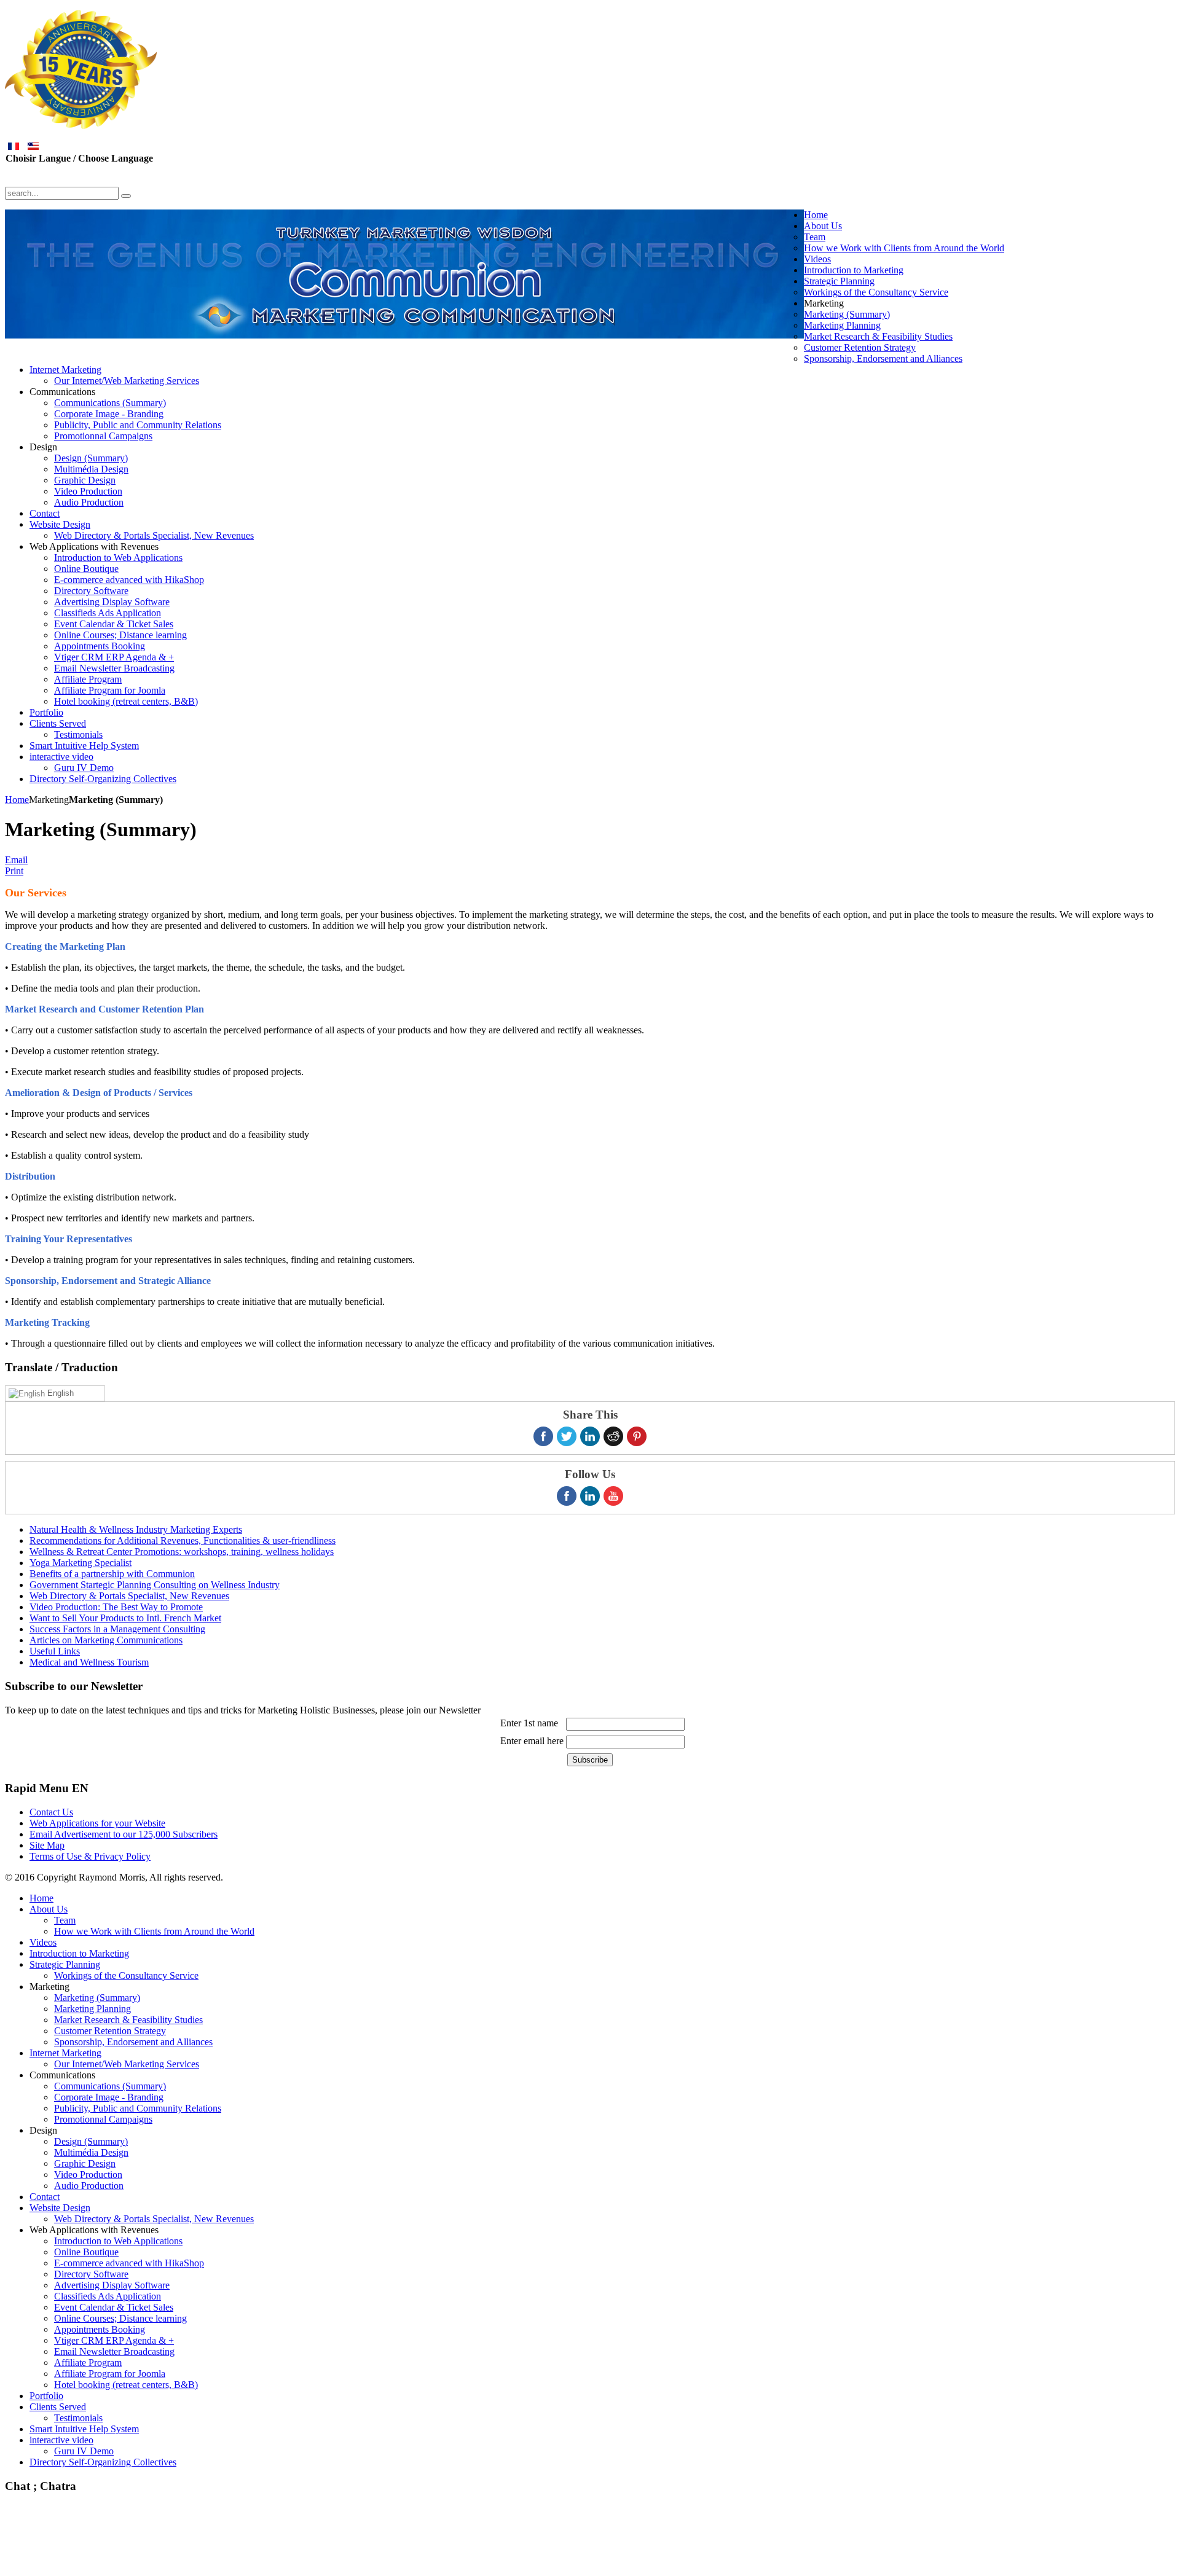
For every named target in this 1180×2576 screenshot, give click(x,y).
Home (17, 800)
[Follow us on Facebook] (567, 1496)
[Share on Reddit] (613, 1436)
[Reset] (126, 196)
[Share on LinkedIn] (590, 1436)
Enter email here (532, 1741)
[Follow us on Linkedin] (590, 1496)
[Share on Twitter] (567, 1436)
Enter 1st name (529, 1723)
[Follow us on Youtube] (613, 1496)
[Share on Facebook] (543, 1436)
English (59, 1393)
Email (16, 860)
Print (14, 871)
